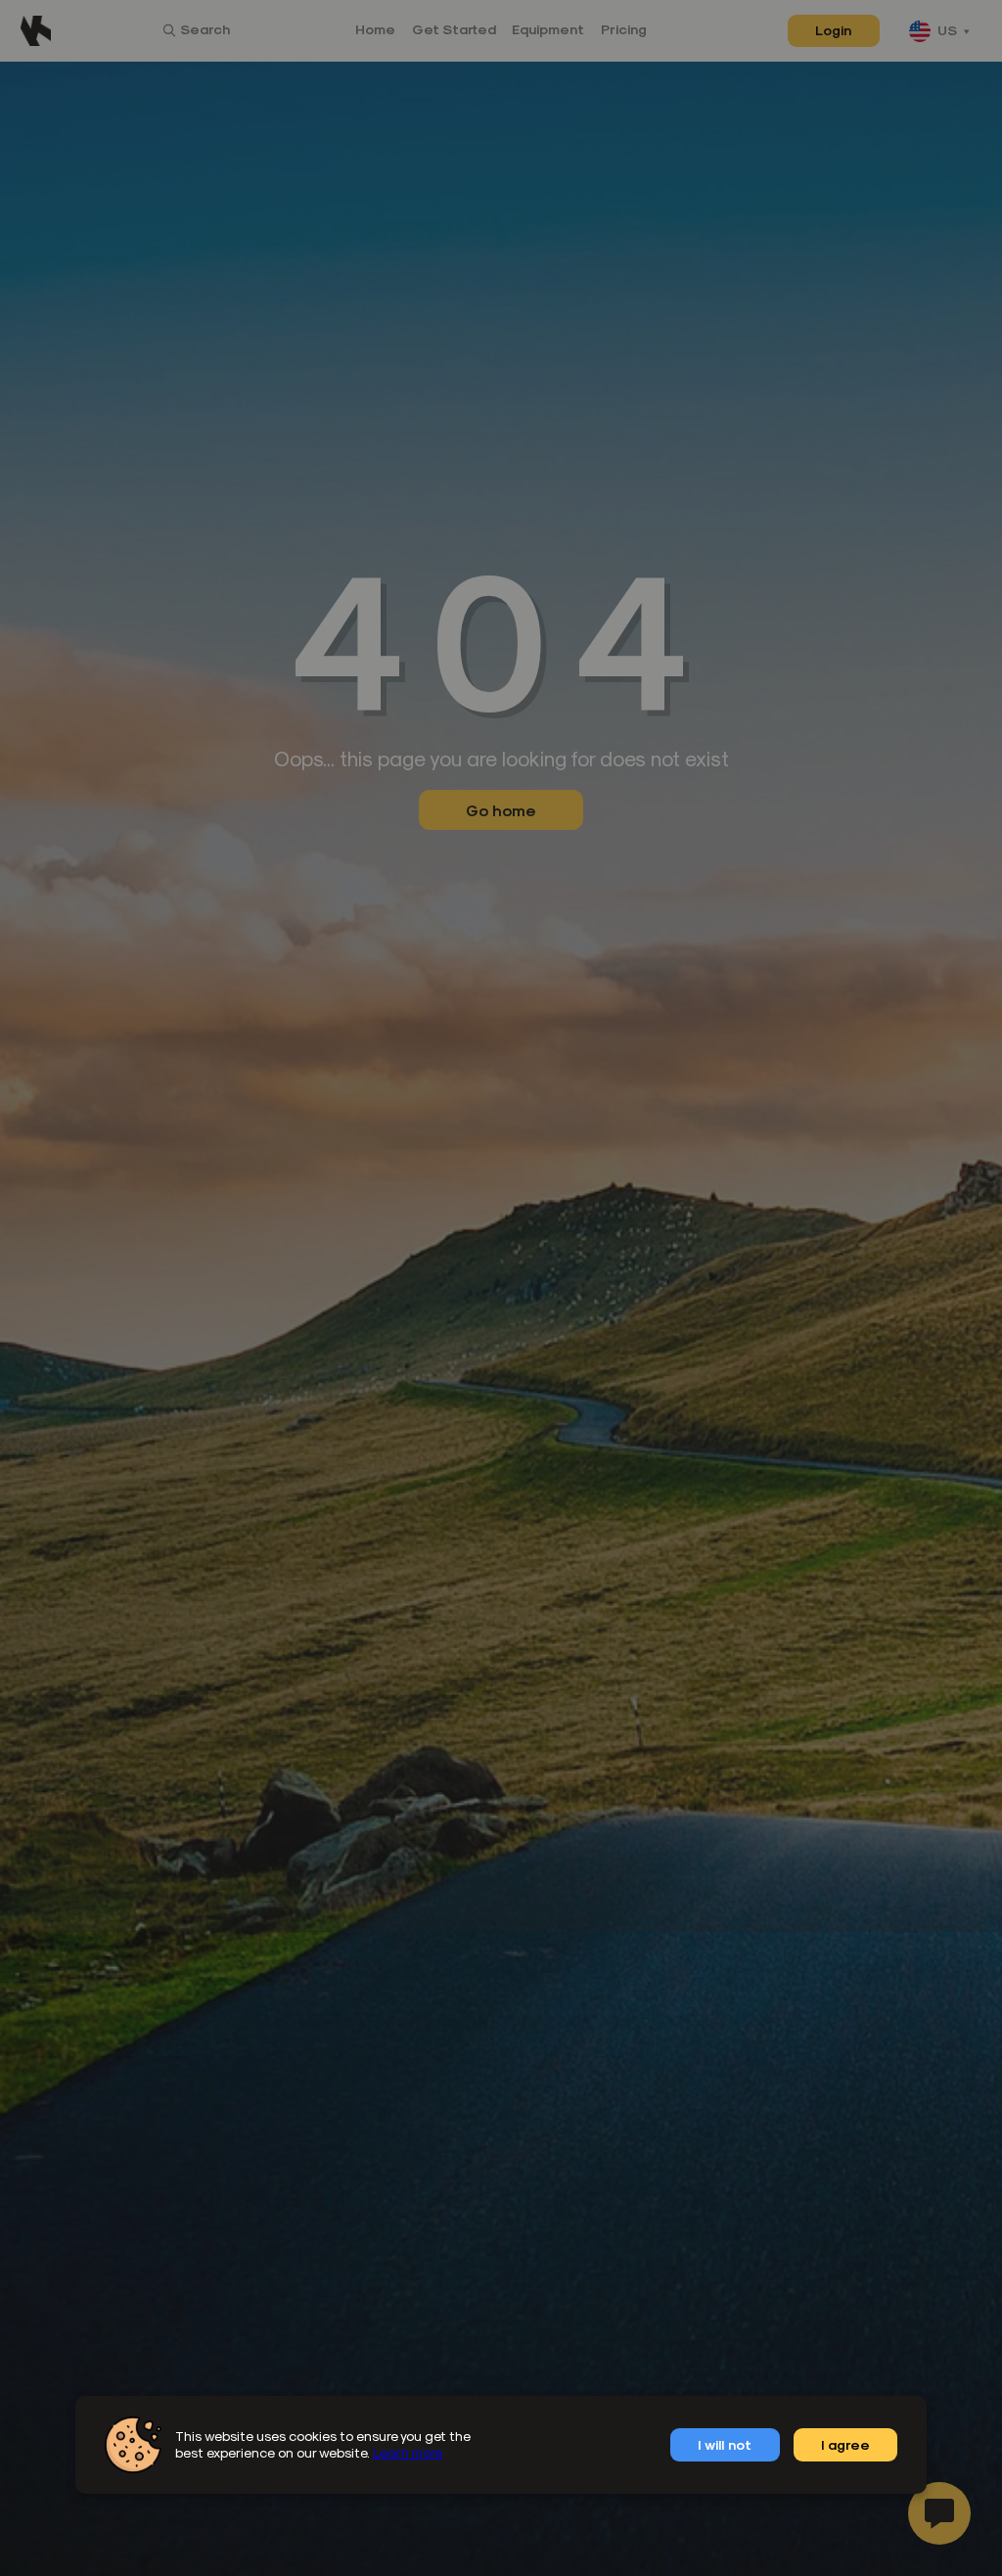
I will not (725, 2444)
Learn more (408, 2452)
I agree (845, 2444)
